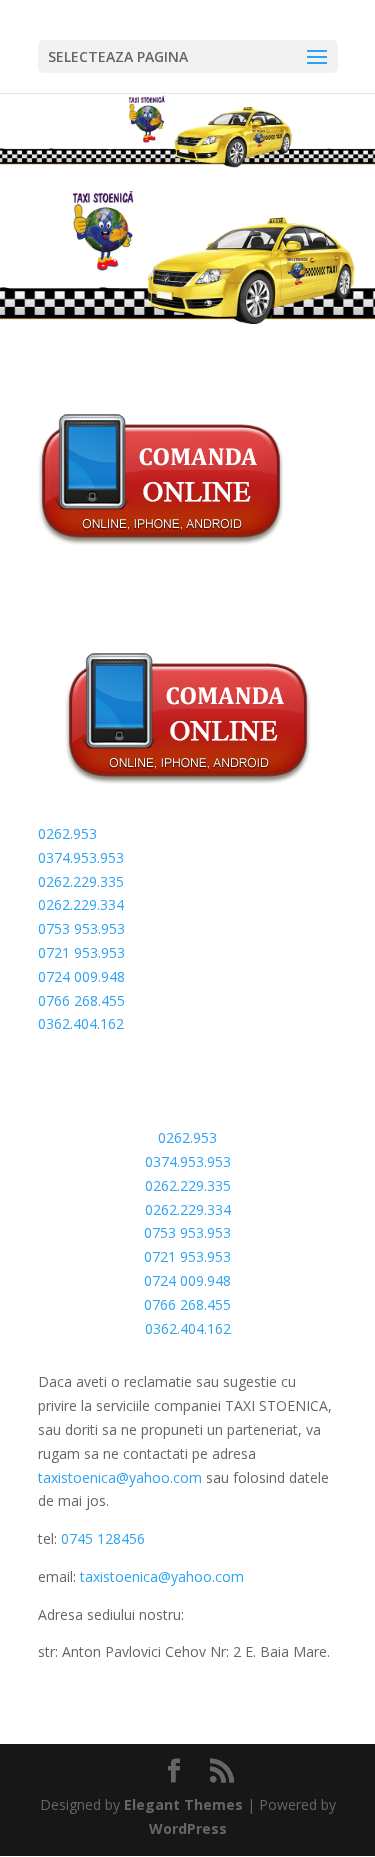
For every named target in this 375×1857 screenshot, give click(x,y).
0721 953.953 (81, 952)
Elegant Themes (183, 1804)
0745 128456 (103, 1538)
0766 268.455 (81, 1000)
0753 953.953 (81, 928)
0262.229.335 (81, 881)
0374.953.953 (81, 857)
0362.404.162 (81, 1023)
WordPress (188, 1828)
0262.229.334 (81, 904)
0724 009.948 (81, 976)
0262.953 (67, 833)
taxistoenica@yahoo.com (122, 1477)
